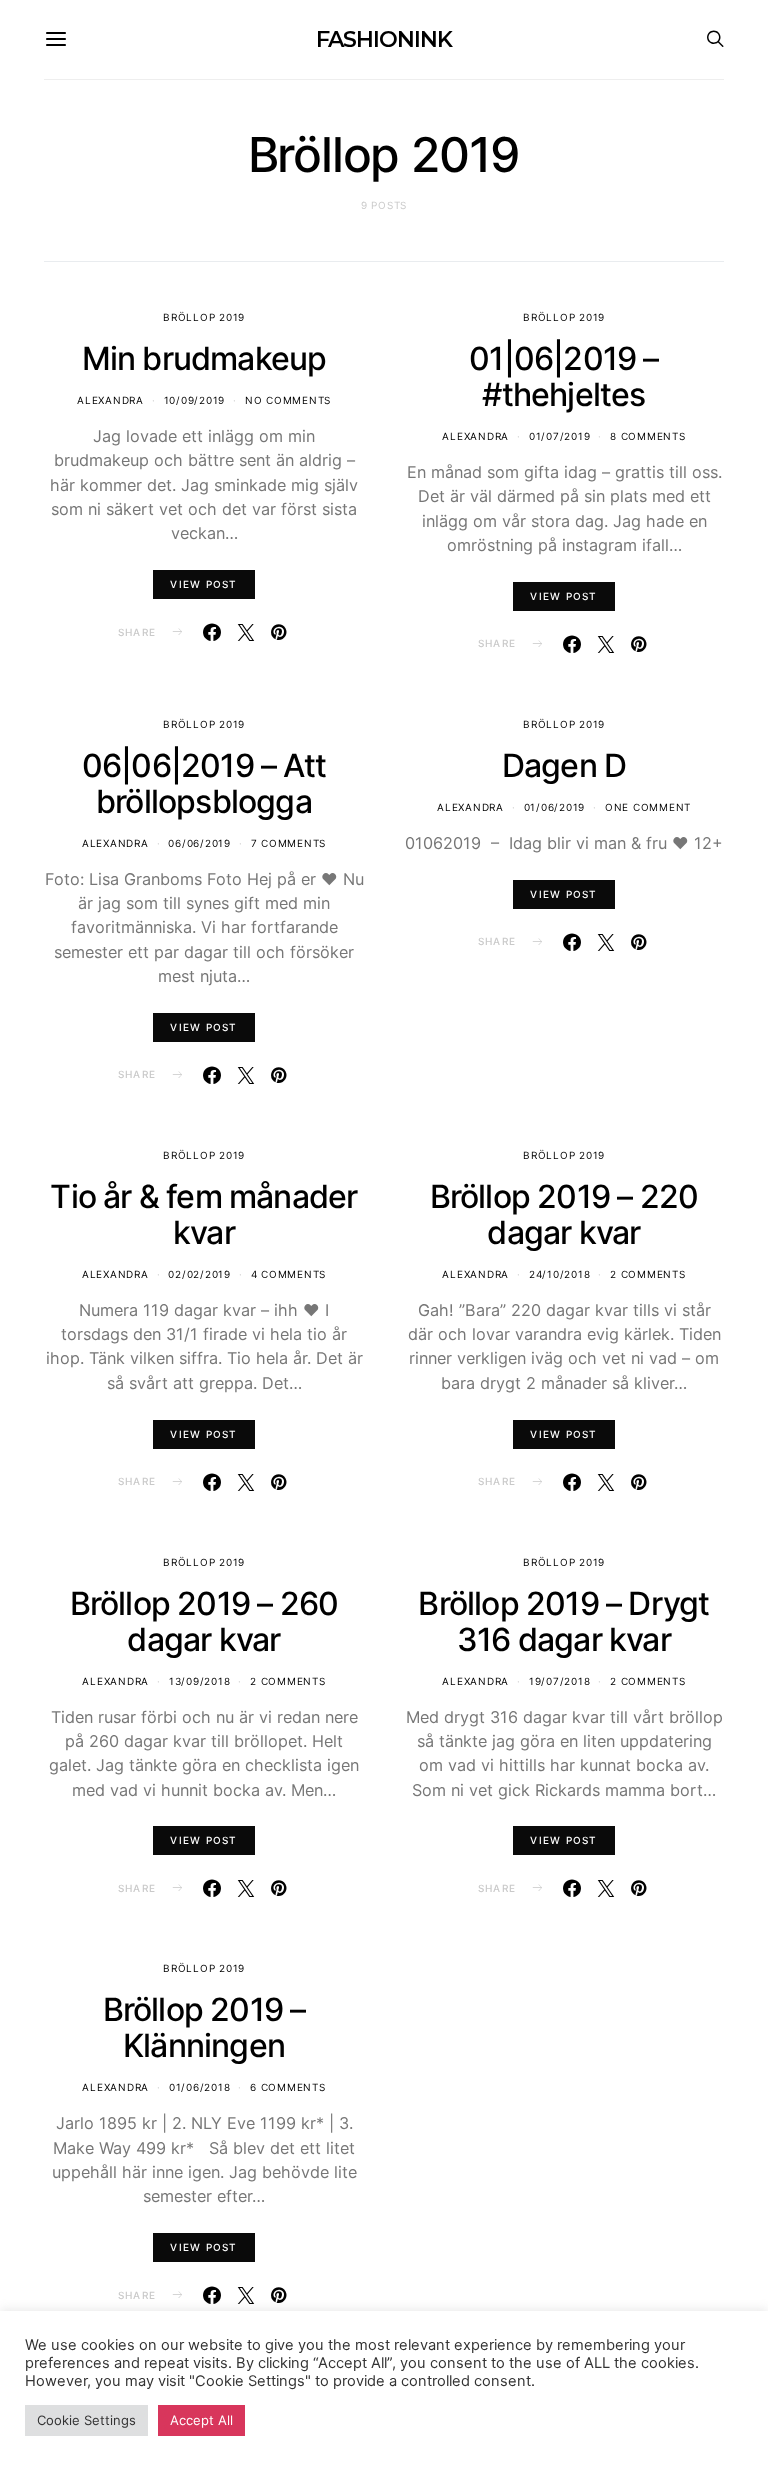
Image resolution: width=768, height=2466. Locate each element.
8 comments (648, 436)
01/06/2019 (555, 807)
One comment (648, 807)
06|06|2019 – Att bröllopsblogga (204, 783)
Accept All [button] (201, 2420)
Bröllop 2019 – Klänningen (204, 2027)
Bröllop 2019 (204, 317)
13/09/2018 (200, 1681)
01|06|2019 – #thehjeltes (563, 376)
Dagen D (564, 765)
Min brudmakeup (204, 358)
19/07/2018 (560, 1681)
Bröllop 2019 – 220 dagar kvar (564, 1214)
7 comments (289, 843)
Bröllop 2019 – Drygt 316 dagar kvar (563, 1621)
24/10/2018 (560, 1274)
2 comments (648, 1274)
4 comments (289, 1274)
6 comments (288, 2087)
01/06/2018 (200, 2087)
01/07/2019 (560, 436)
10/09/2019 (195, 400)
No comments (288, 400)
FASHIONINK (383, 39)
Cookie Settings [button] (86, 2420)
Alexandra (110, 400)
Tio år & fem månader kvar (203, 1214)
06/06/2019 (199, 843)
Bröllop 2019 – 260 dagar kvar (204, 1621)
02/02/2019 (199, 1274)
